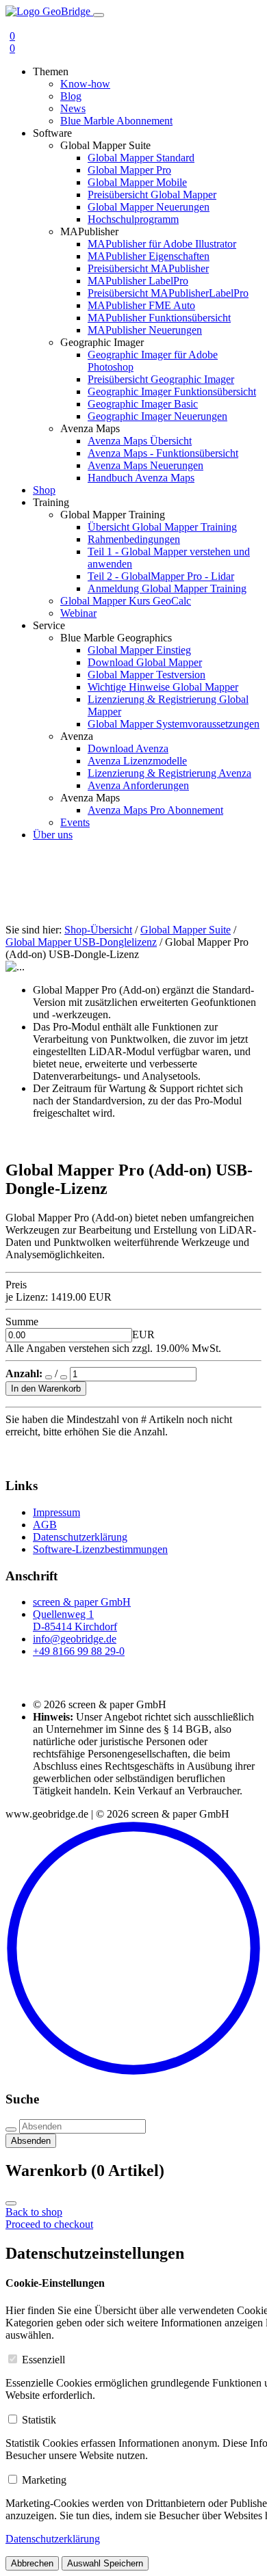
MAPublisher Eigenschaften (149, 256)
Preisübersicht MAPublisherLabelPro (168, 293)
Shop (44, 490)
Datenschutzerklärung (80, 1537)
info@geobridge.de (75, 1639)
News (73, 108)
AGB (45, 1525)
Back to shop (34, 2212)
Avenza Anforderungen (138, 785)
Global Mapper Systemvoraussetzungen (174, 724)
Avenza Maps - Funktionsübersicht (163, 453)
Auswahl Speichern (105, 2563)
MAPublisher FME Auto (141, 305)
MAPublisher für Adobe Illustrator (162, 244)
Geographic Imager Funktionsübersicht (172, 391)
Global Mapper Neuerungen (149, 207)
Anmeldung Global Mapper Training (167, 588)
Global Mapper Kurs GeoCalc (126, 601)
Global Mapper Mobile (137, 182)
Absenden (31, 2141)
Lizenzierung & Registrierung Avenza (169, 773)
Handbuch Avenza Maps (141, 478)
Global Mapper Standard (141, 158)
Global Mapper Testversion (147, 675)
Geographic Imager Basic (143, 404)
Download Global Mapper (145, 662)
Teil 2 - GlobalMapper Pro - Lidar (161, 576)
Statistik (39, 2420)
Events (75, 822)
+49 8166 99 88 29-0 (79, 1651)
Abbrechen (32, 2563)
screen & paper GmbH (82, 1602)
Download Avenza (128, 748)
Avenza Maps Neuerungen (145, 465)
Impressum (56, 1512)
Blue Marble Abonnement (116, 121)
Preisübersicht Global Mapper (152, 195)
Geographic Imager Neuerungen (157, 416)
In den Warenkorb (46, 1389)
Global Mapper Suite (186, 930)
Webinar (78, 613)
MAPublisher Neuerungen (145, 330)
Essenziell (43, 2360)
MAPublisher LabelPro (138, 281)
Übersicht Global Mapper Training (162, 527)
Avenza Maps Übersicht (140, 441)
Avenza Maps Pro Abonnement (155, 810)
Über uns (53, 835)
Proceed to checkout (49, 2224)
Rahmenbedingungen (134, 539)
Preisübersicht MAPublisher (148, 268)
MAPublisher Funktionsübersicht (159, 318)
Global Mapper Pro (129, 170)
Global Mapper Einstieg (139, 650)
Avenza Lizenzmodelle (137, 761)
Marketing (44, 2480)
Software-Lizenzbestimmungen (100, 1549)
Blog (71, 96)
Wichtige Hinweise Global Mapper (163, 687)
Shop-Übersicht (98, 930)
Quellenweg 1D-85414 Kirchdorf (75, 1620)
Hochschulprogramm (133, 219)
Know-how (85, 84)
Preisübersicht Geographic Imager (161, 379)
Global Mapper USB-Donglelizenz (81, 942)
